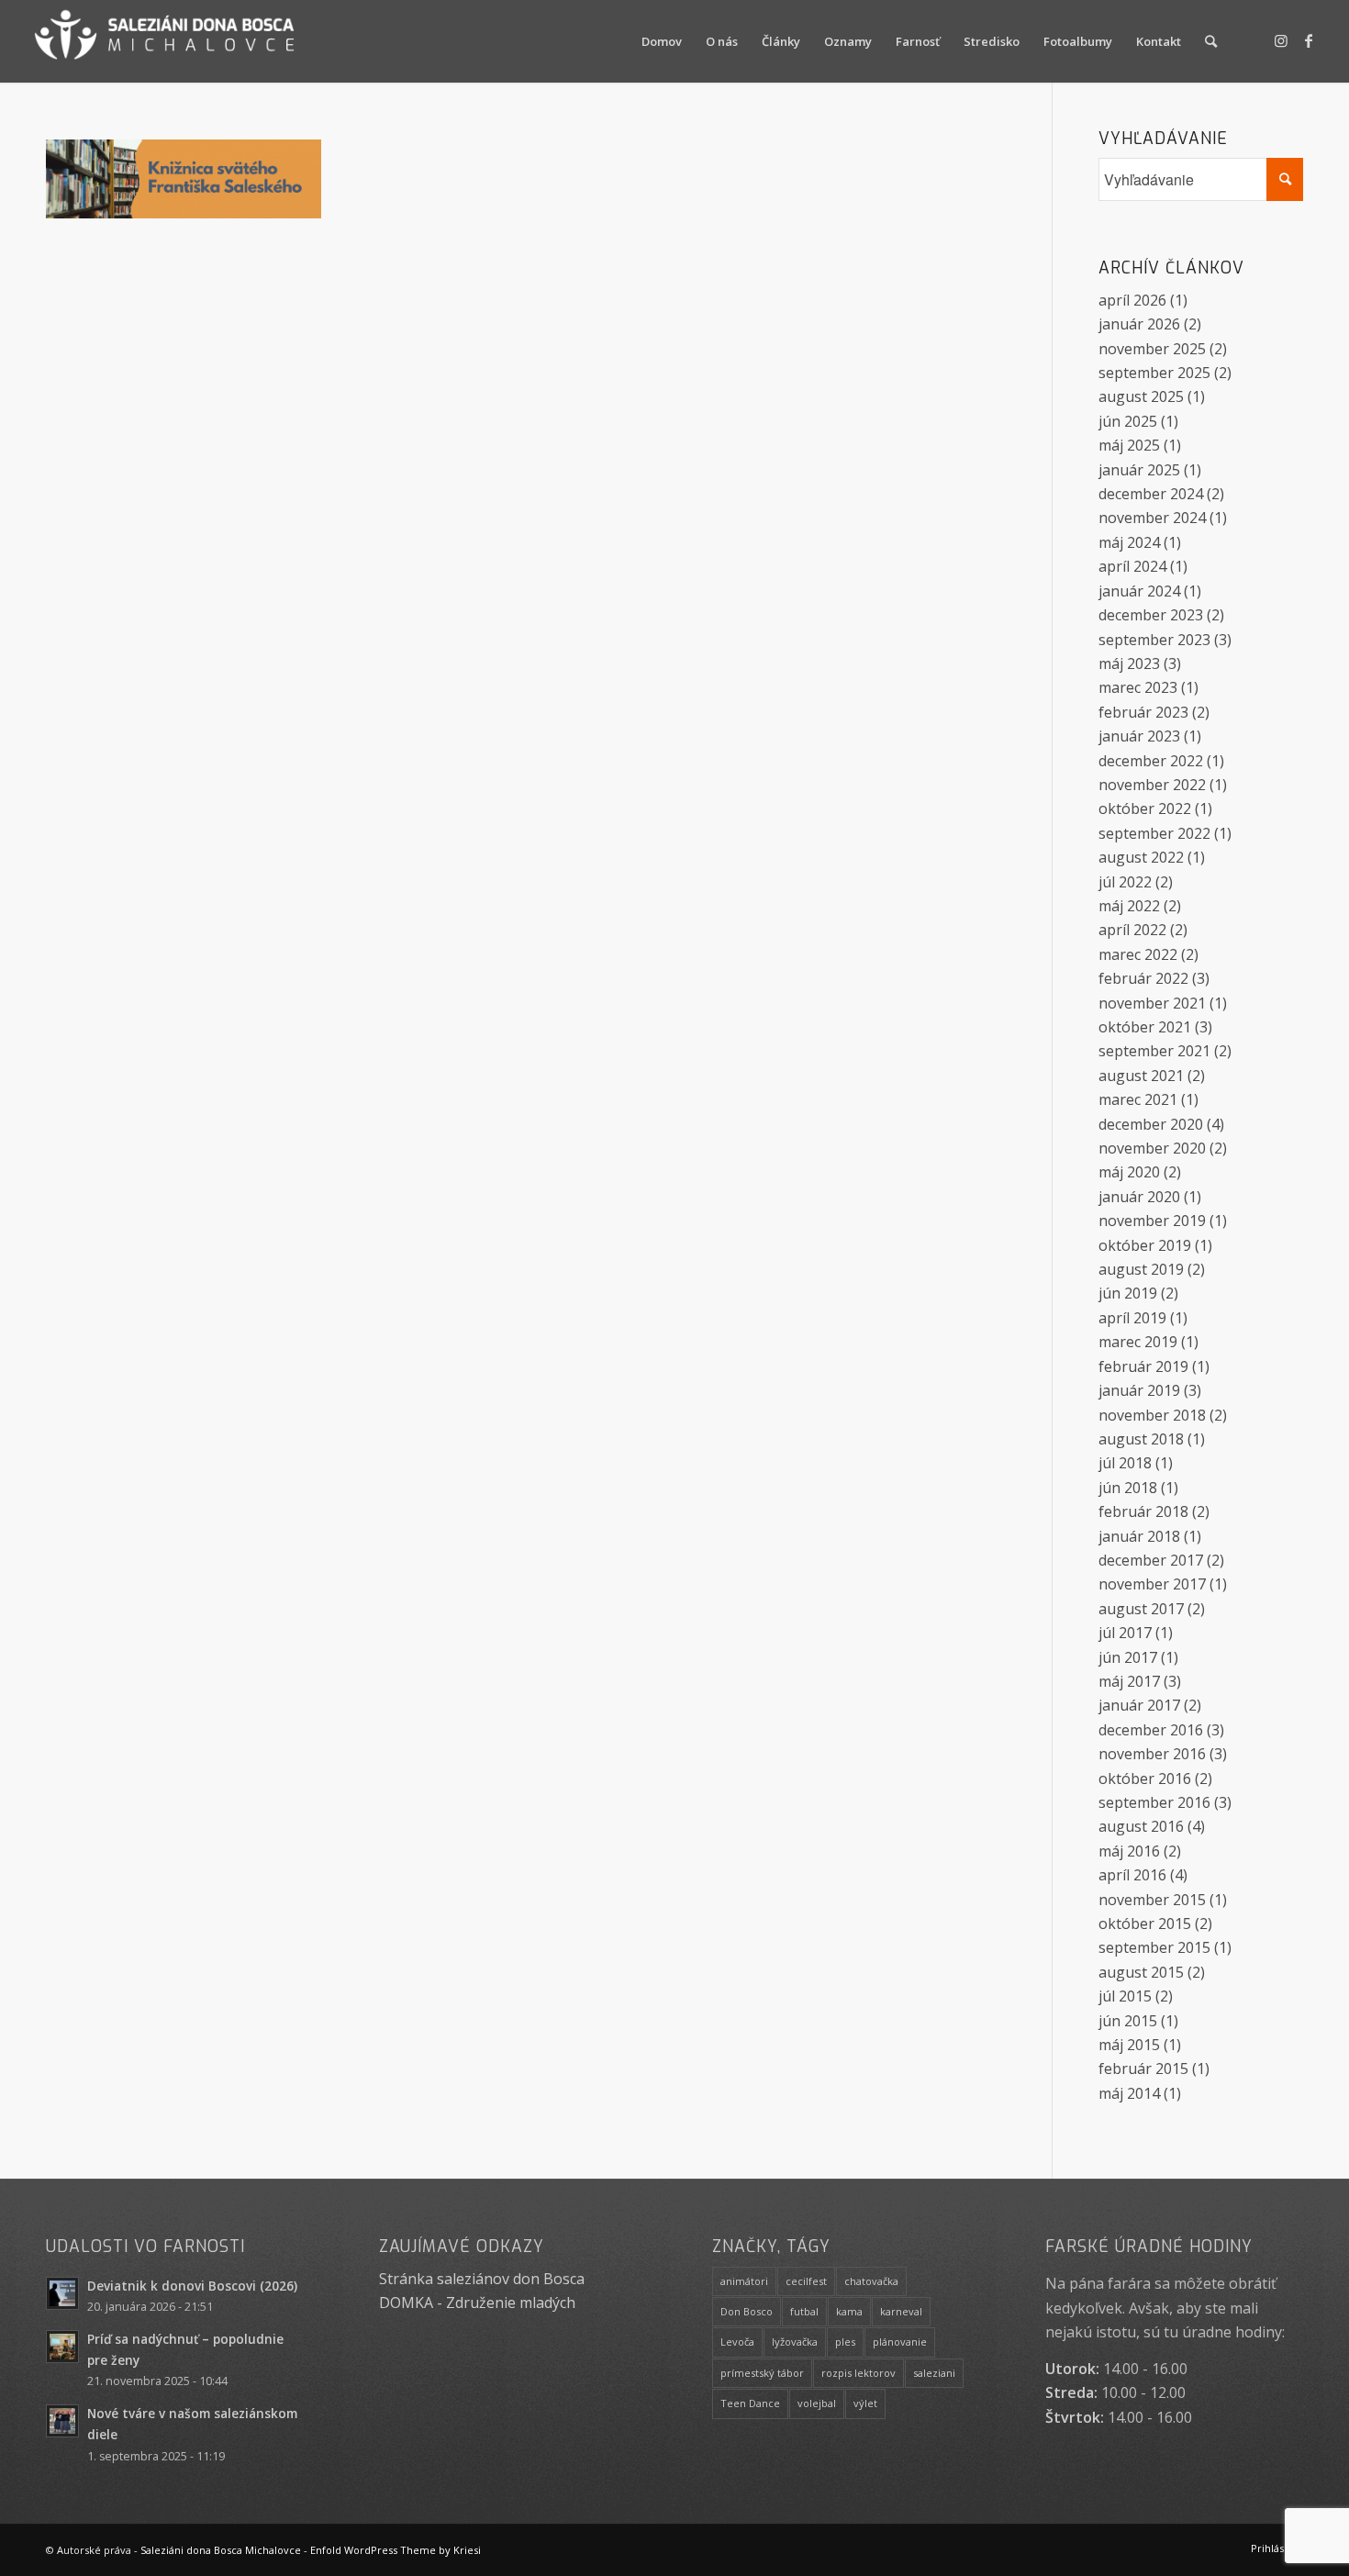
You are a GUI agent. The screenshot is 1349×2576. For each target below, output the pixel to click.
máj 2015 (1129, 2045)
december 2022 (1151, 761)
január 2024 (1139, 591)
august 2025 (1141, 396)
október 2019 (1145, 1245)
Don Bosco (747, 2311)
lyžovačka (795, 2342)
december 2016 (1151, 1730)
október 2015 (1145, 1924)
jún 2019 (1128, 1293)
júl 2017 (1125, 1633)
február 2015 (1143, 2069)
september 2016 (1154, 1802)
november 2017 (1152, 1584)
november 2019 (1152, 1221)
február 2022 (1143, 978)
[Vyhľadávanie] (1211, 41)
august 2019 (1141, 1269)
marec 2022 (1138, 954)
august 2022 (1141, 857)
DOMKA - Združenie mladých (477, 2303)
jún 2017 (1128, 1657)
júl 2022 (1125, 882)
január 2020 (1139, 1197)
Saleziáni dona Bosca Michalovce (221, 2550)
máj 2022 (1129, 906)
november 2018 (1152, 1415)
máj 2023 (1129, 664)
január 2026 (1139, 324)
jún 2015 (1128, 2021)
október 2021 (1145, 1027)
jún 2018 (1128, 1488)
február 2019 (1143, 1366)
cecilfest (806, 2281)
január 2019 (1139, 1390)
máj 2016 (1129, 1851)
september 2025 (1154, 373)
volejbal (817, 2403)
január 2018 (1139, 1536)
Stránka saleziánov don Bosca (482, 2279)
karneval (901, 2311)
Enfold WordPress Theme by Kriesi (396, 2550)
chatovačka (871, 2281)
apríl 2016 (1132, 1875)
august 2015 (1141, 1972)
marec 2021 (1138, 1099)
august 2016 (1141, 1826)
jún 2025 (1128, 421)
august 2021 (1141, 1076)
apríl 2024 (1132, 566)
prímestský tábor (762, 2373)
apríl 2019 (1132, 1318)
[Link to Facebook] (1309, 40)
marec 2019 (1138, 1342)
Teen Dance (750, 2403)
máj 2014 (1129, 2093)
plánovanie (900, 2342)
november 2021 (1152, 1003)
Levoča (737, 2342)
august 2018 (1141, 1439)
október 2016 (1145, 1779)
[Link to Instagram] (1281, 40)
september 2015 (1154, 1947)
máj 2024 (1129, 542)
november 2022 (1152, 785)
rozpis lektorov (858, 2373)
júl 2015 (1125, 1996)
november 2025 (1152, 349)
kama (849, 2311)
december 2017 (1151, 1560)
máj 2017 (1129, 1681)
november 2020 (1152, 1148)
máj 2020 (1129, 1172)
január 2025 (1139, 470)
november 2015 (1152, 1900)
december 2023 (1151, 615)
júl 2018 (1125, 1463)
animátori (744, 2281)
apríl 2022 (1132, 930)
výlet (865, 2403)
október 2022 (1145, 808)
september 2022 (1154, 833)
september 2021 (1154, 1051)
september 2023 (1154, 640)
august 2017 (1141, 1609)
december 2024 (1151, 494)
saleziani (934, 2373)
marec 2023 (1138, 687)
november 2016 (1152, 1754)
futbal (804, 2311)
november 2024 (1152, 518)
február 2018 (1143, 1511)
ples (845, 2342)
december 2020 (1151, 1124)
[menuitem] (662, 41)
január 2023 (1139, 736)
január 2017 (1139, 1705)
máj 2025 (1129, 445)
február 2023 (1143, 712)
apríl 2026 (1132, 300)
